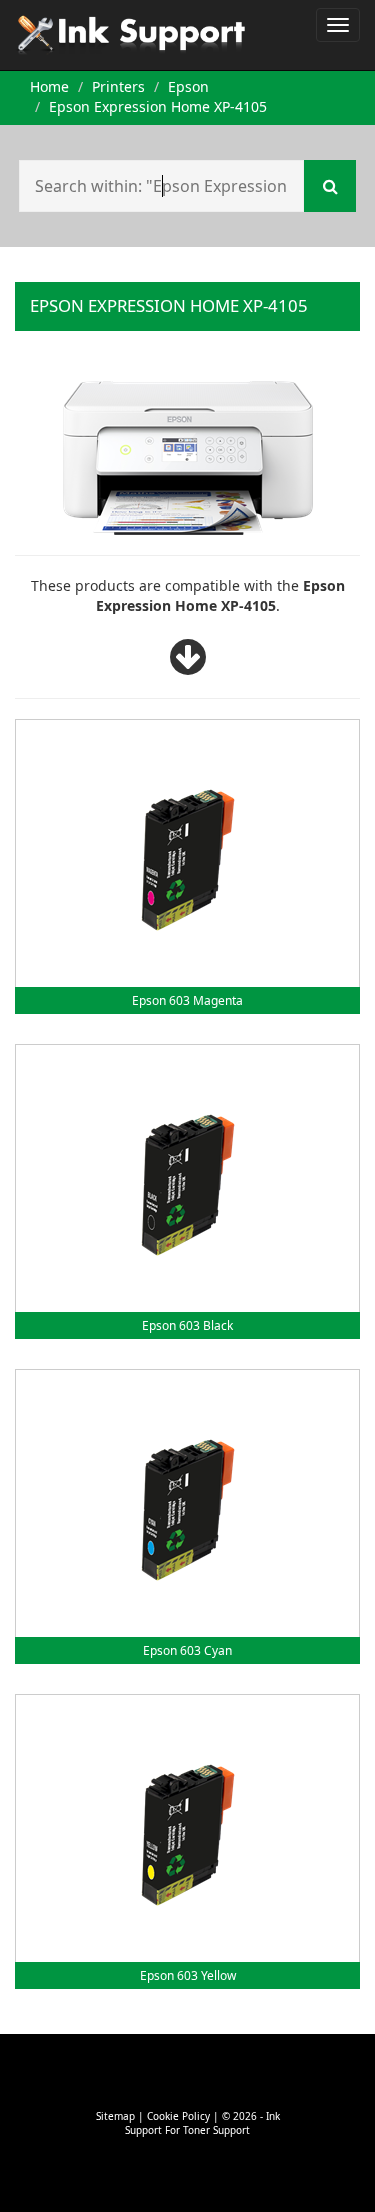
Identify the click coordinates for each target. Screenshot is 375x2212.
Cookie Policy (178, 2116)
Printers (118, 86)
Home (49, 86)
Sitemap (115, 2116)
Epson (188, 86)
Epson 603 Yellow (188, 1975)
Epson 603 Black (187, 1325)
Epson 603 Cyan (187, 1650)
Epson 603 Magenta (187, 1000)
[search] (330, 186)
